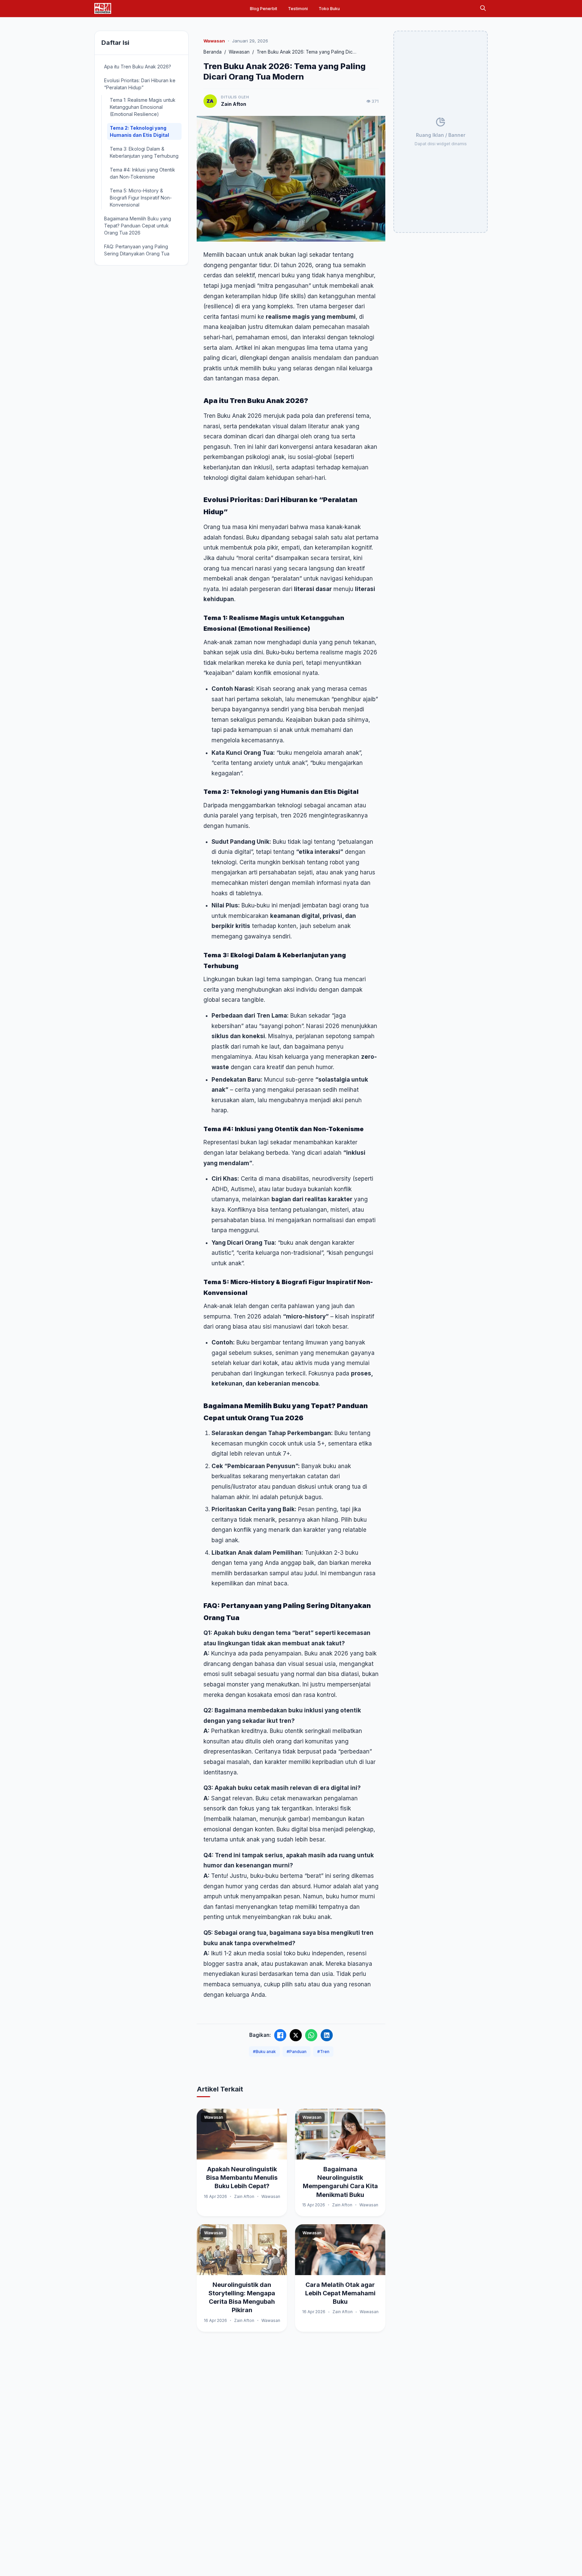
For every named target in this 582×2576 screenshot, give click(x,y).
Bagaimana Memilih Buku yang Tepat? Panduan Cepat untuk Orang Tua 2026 (138, 226)
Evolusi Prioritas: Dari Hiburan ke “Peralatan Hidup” (140, 84)
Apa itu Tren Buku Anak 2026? (138, 67)
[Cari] (483, 9)
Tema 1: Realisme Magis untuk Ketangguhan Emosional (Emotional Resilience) (143, 107)
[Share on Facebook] (280, 2035)
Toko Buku (329, 9)
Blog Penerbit (264, 9)
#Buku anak (264, 2052)
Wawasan (239, 52)
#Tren (323, 2052)
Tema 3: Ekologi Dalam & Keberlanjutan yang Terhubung (144, 152)
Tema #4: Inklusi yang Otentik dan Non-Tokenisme (142, 173)
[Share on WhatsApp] (311, 2035)
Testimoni (298, 9)
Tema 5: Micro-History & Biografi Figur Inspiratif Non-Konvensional (141, 198)
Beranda (213, 52)
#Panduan (297, 2052)
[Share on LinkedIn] (327, 2035)
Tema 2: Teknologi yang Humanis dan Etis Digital (139, 131)
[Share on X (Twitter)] (296, 2035)
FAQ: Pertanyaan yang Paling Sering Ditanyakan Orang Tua (137, 250)
